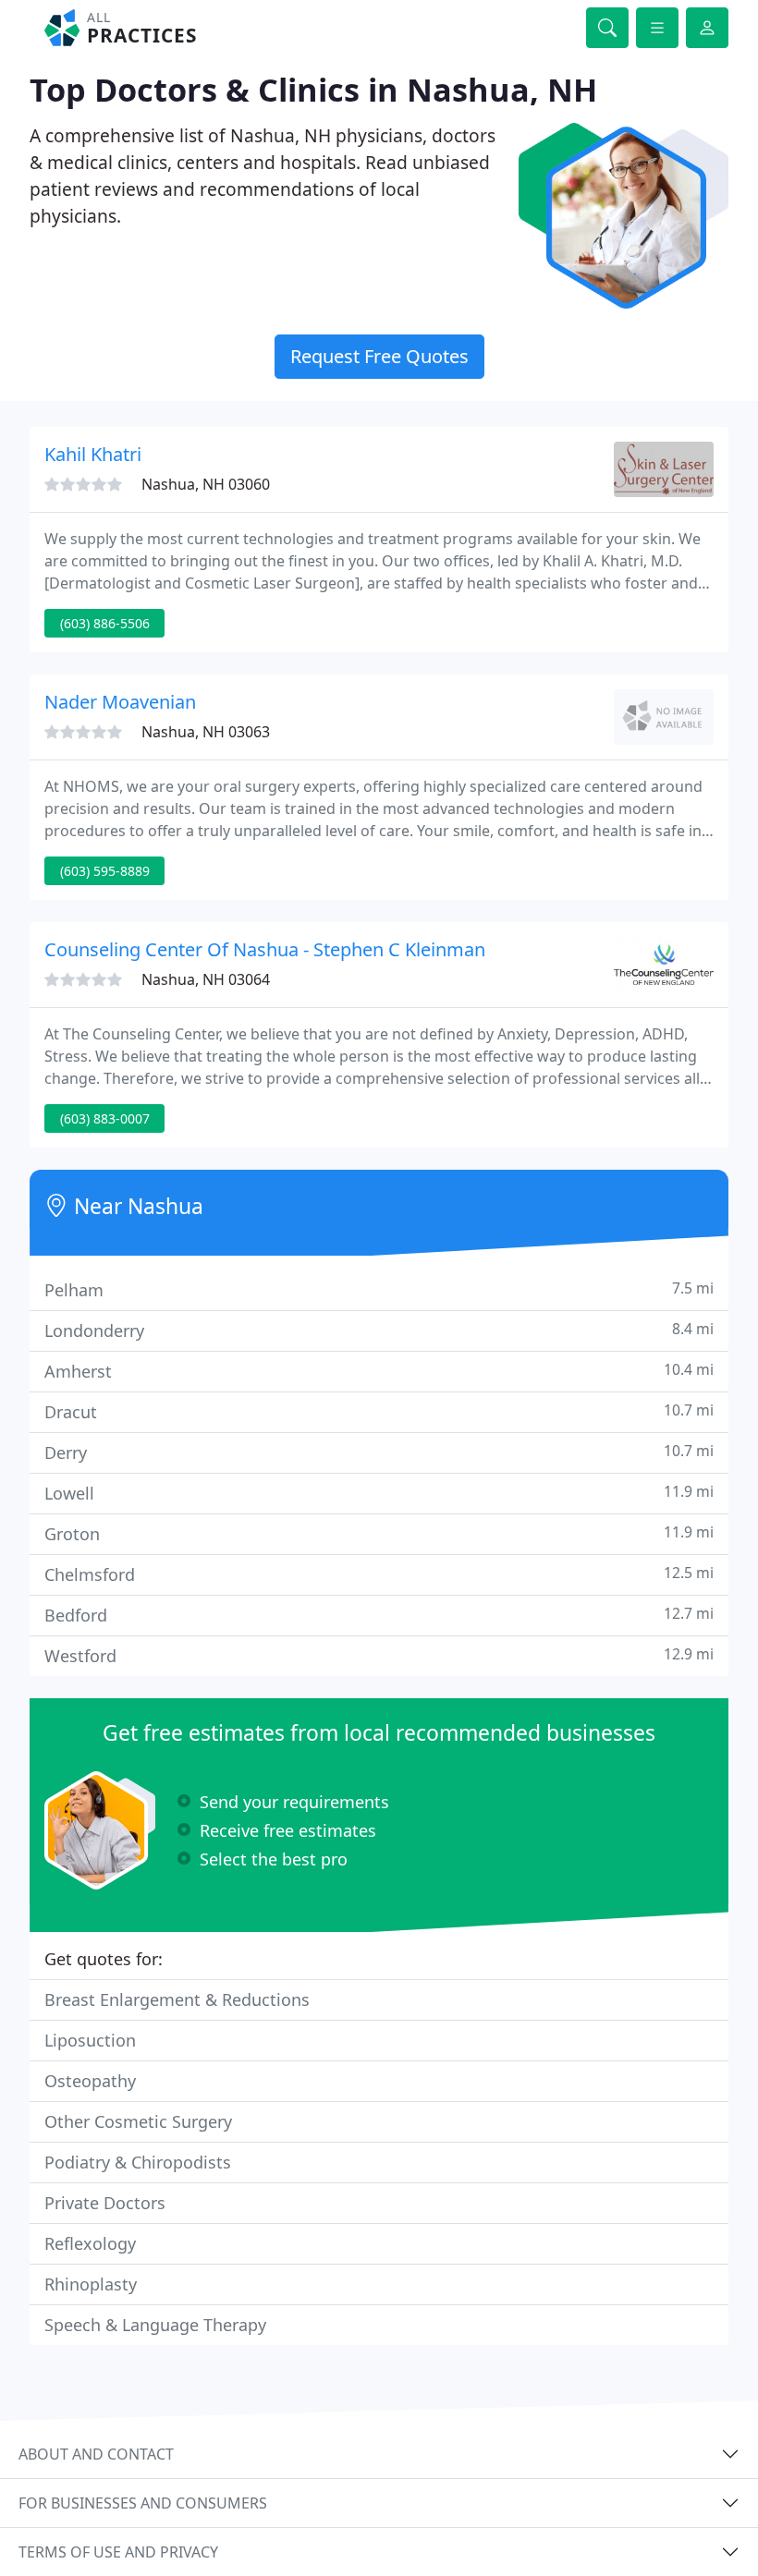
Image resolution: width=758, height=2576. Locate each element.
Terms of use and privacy (118, 2552)
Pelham (379, 1289)
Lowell (379, 1493)
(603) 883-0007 (105, 1118)
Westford (379, 1655)
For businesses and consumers (143, 2503)
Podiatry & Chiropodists (138, 2162)
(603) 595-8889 (105, 871)
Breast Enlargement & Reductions (177, 1999)
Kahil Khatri (93, 454)
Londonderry (379, 1330)
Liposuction (90, 2040)
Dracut (379, 1411)
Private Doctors (105, 2203)
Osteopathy (90, 2081)
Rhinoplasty (91, 2284)
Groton (379, 1533)
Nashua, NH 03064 (206, 979)
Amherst (379, 1371)
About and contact (96, 2454)
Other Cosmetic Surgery (138, 2121)
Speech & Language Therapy (155, 2325)
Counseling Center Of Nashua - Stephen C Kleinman (265, 949)
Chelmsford (379, 1574)
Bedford (379, 1615)
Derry (379, 1452)
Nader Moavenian (120, 702)
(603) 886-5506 (105, 623)
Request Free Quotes (379, 356)
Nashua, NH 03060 (206, 484)
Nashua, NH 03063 (206, 732)
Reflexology (90, 2243)
